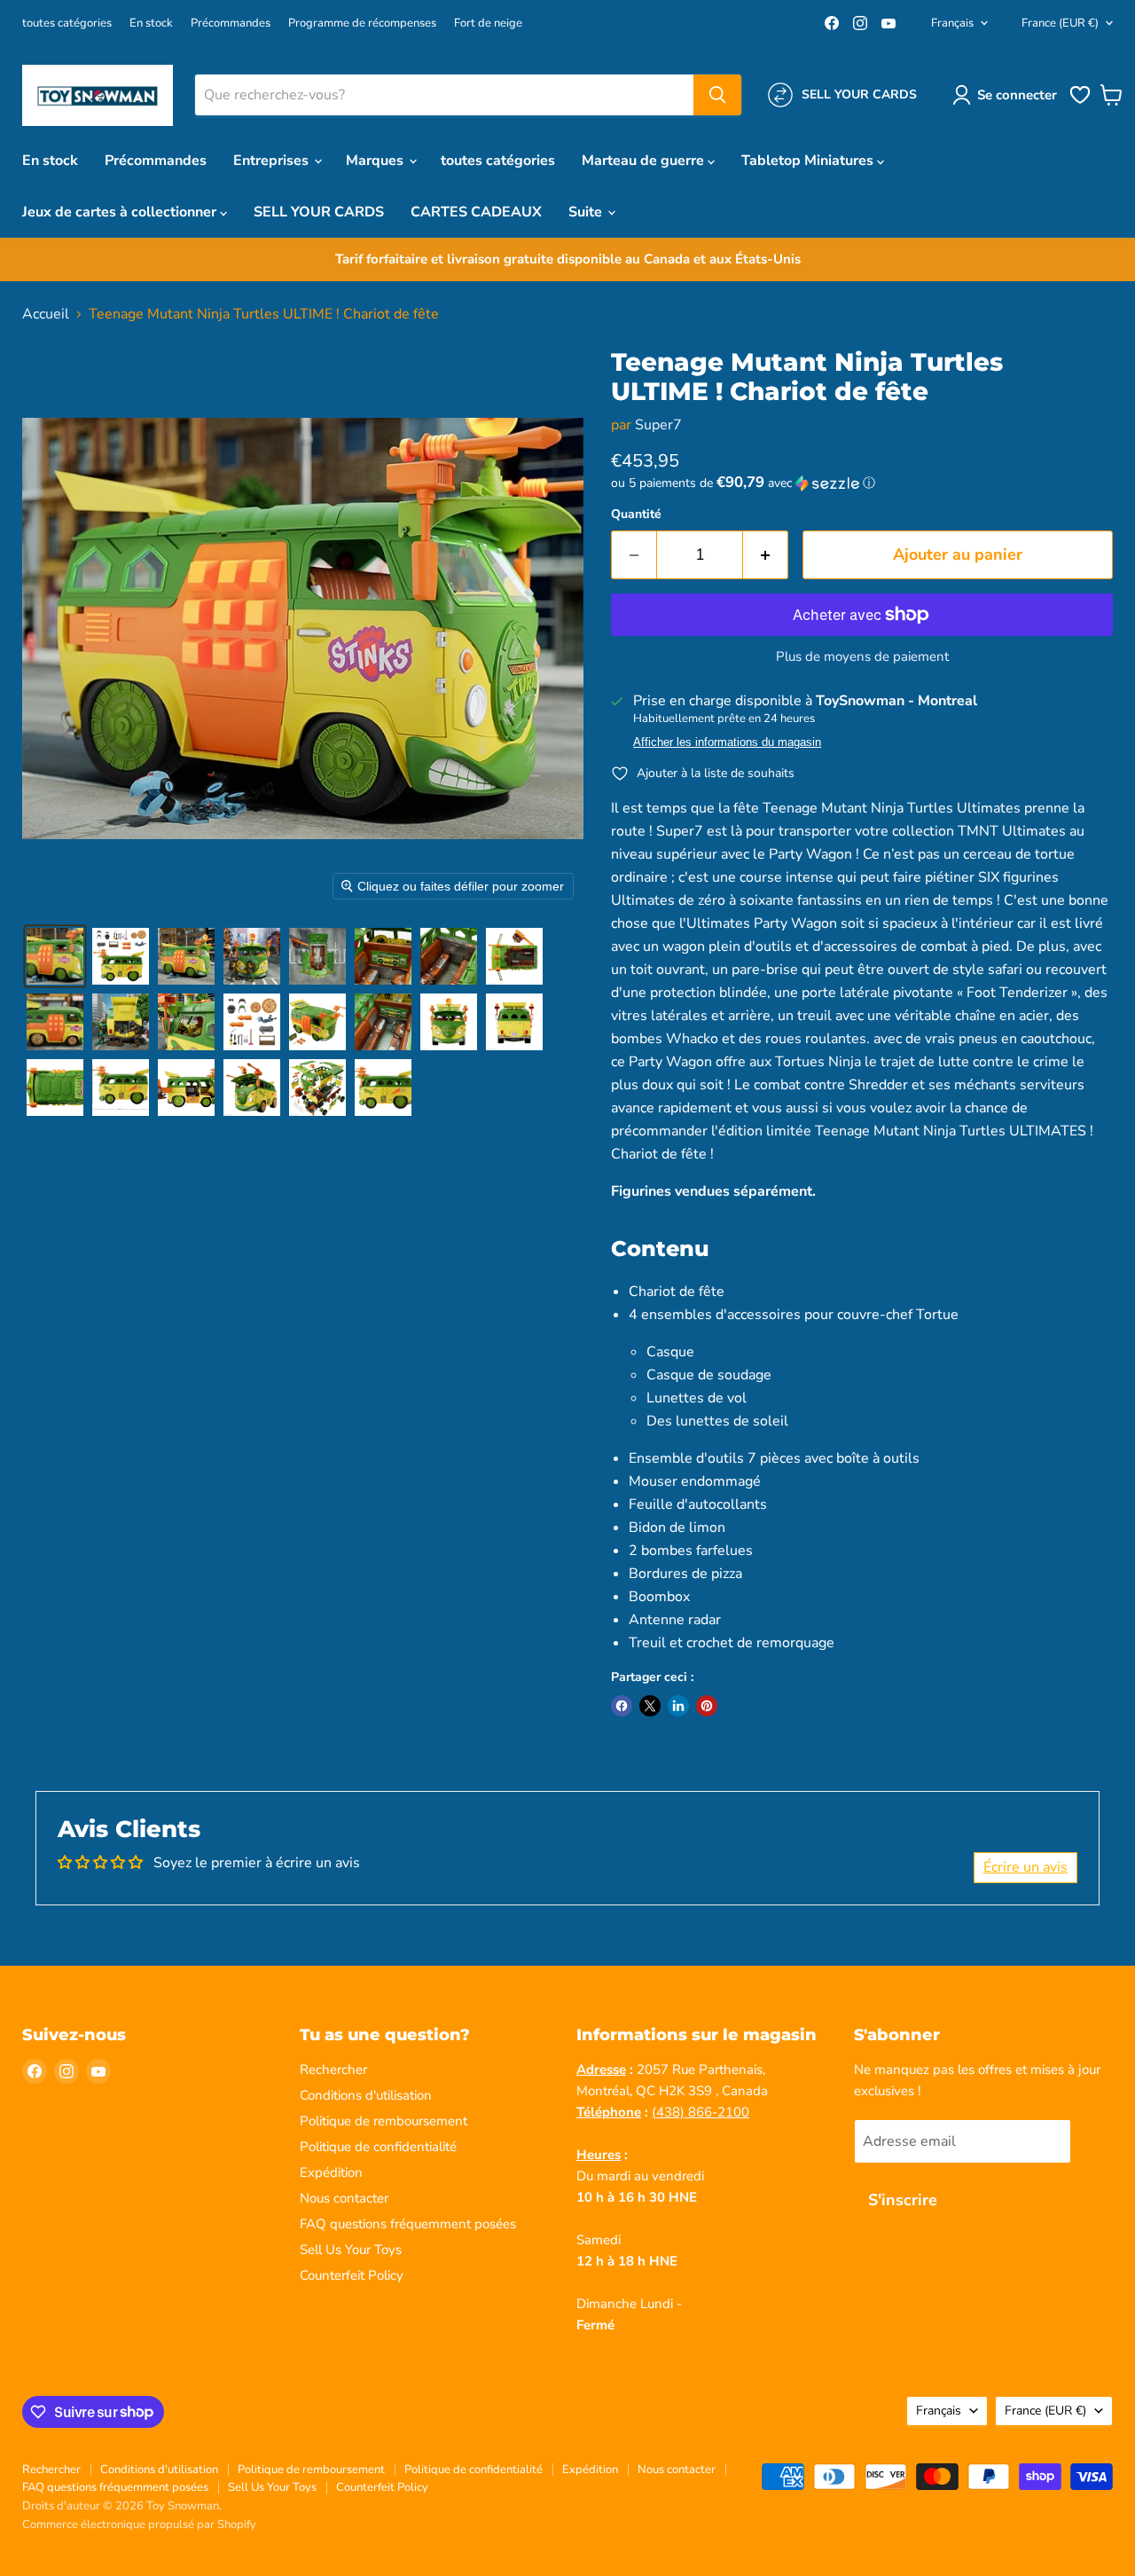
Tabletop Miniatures (809, 161)
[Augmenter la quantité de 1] (766, 555)
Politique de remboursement (384, 2121)
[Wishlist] (1080, 102)
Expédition (331, 2172)
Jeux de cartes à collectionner (121, 212)
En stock (151, 24)
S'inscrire (903, 2200)
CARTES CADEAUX (476, 212)
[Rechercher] (717, 95)
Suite (587, 212)
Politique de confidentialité (378, 2147)
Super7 (658, 425)
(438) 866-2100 (701, 2112)
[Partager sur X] (650, 1706)
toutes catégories (67, 24)
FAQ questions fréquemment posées (408, 2224)
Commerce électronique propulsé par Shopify (139, 2525)
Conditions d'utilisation (366, 2095)
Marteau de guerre (645, 161)
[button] (1008, 95)
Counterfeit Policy (352, 2275)
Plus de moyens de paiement (862, 657)
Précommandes (231, 24)
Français (952, 23)
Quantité (636, 514)
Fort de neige (488, 24)
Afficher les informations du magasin (727, 742)
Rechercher (333, 2069)
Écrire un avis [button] (1025, 1867)
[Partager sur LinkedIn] (678, 1706)
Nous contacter (344, 2198)
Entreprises (273, 161)
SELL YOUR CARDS (319, 212)
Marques (376, 161)
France (1060, 23)
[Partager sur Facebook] (622, 1706)
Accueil (46, 314)
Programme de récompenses (362, 24)
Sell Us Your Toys (351, 2250)
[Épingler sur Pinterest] (707, 1706)
